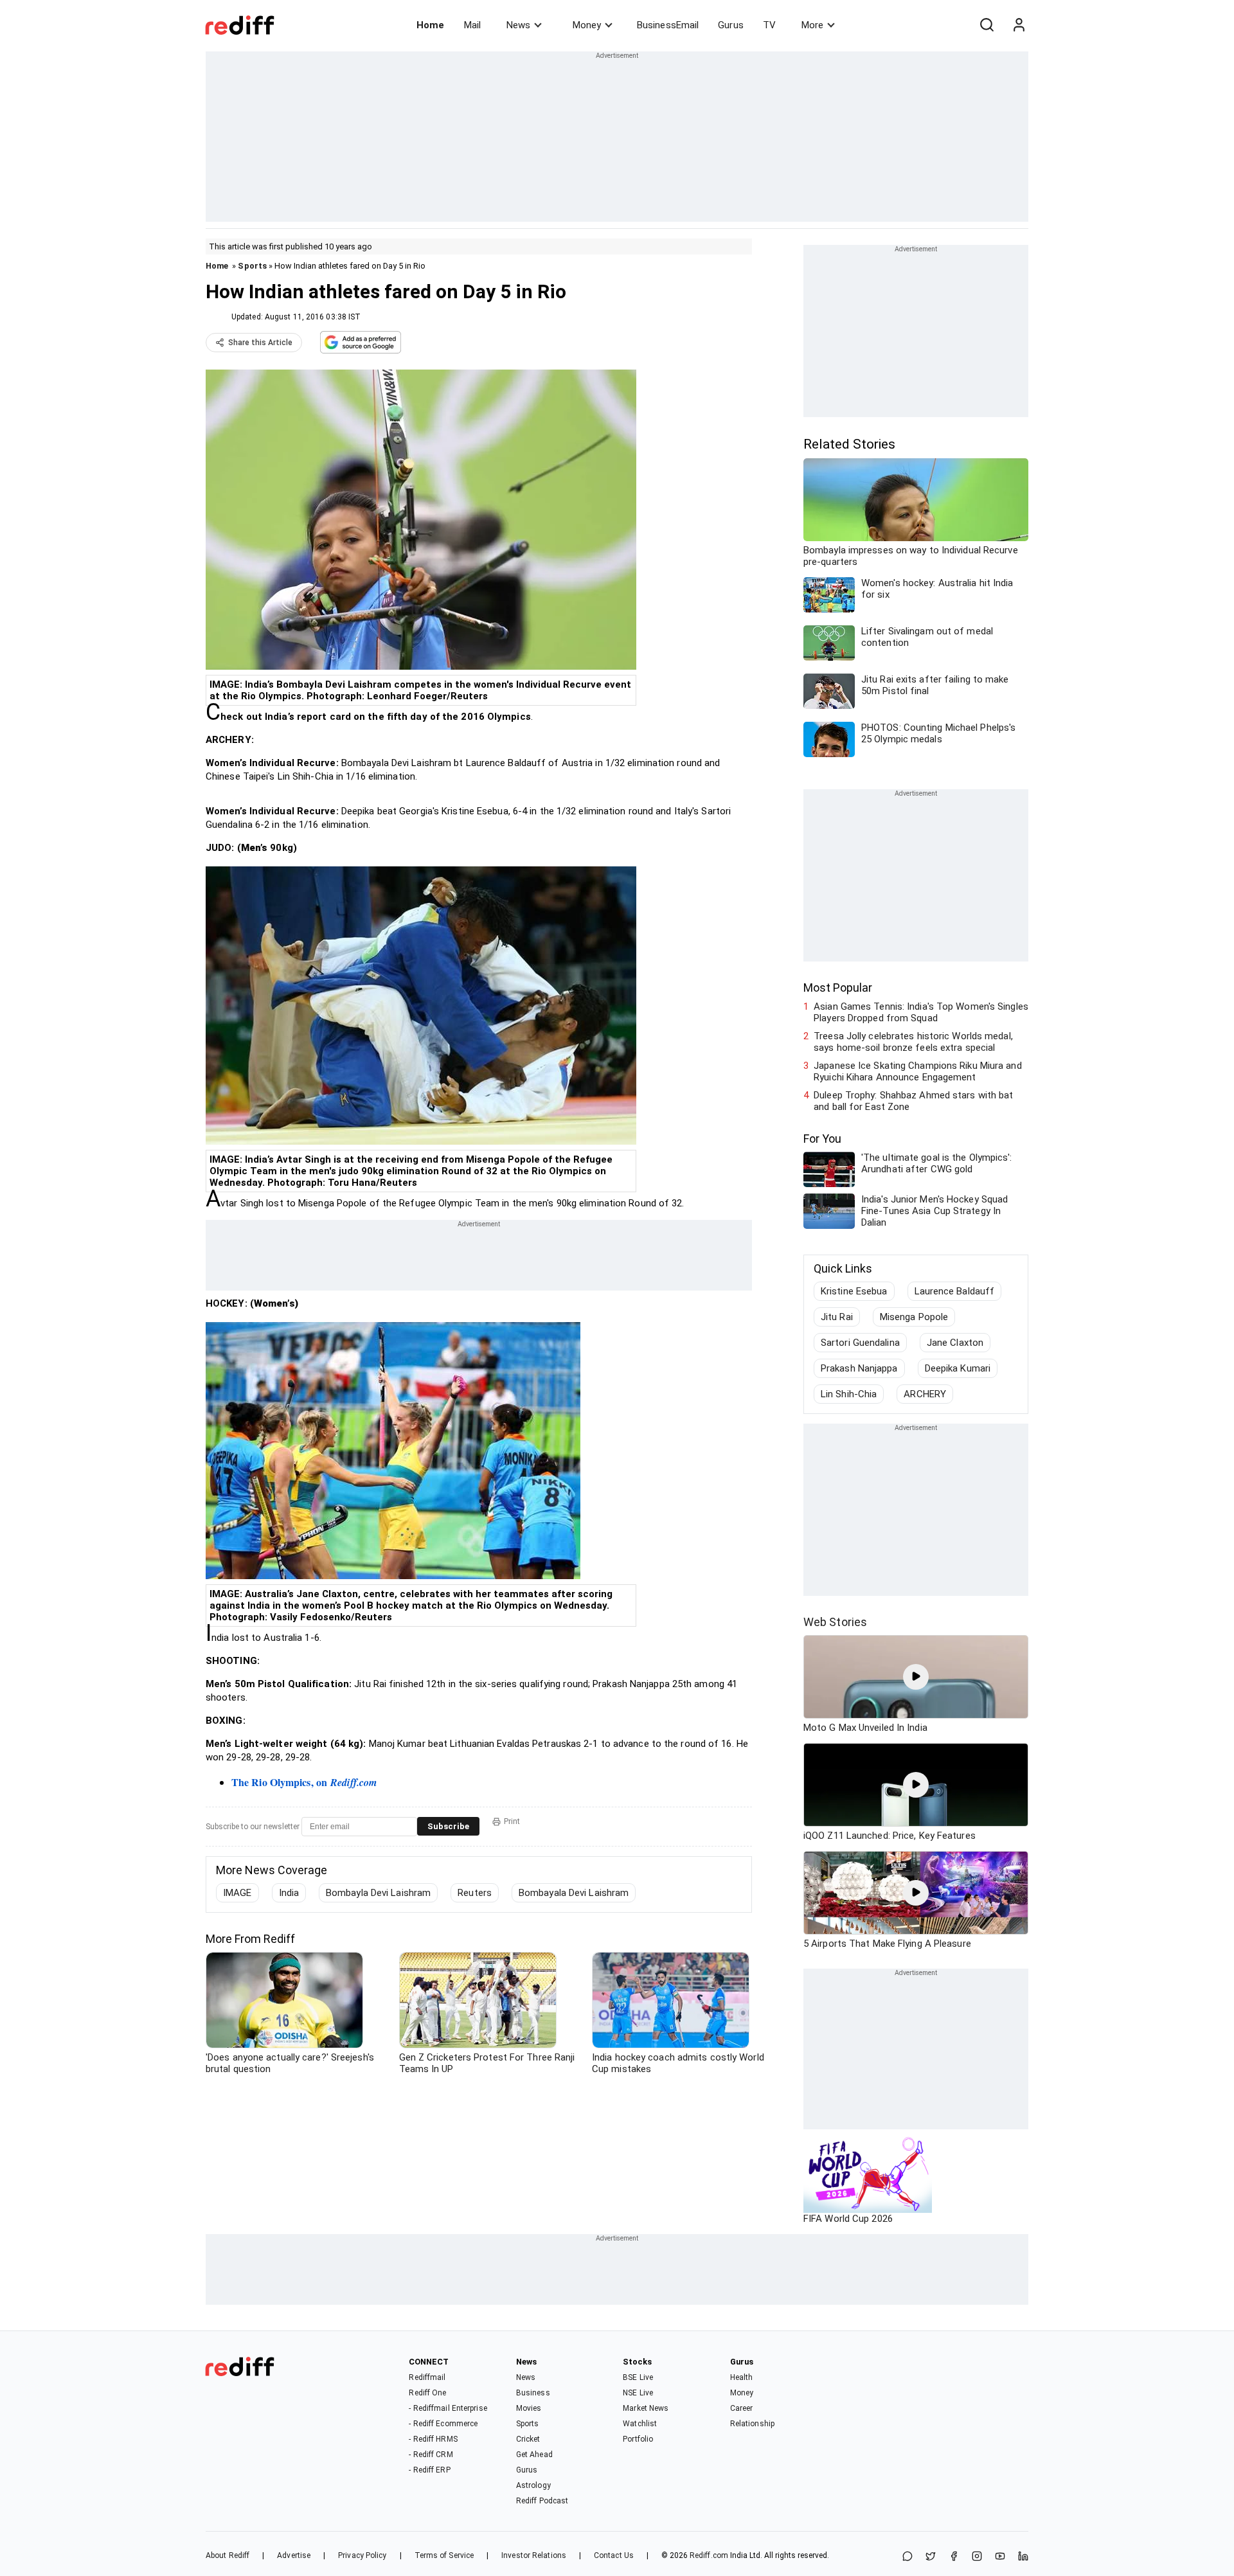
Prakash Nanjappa (859, 1368)
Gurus (731, 25)
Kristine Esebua (854, 1291)
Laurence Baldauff (955, 1291)
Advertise (294, 2555)
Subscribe (448, 1826)
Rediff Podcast (542, 2501)
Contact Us (614, 2555)
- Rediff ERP (429, 2470)
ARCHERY (925, 1394)
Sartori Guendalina (860, 1343)
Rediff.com (709, 2555)
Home (430, 25)
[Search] (987, 25)
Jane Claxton (955, 1343)
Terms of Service (444, 2555)
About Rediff (228, 2555)
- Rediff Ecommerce (443, 2424)
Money (587, 25)
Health (742, 2377)
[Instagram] (977, 2557)
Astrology (533, 2485)
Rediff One (427, 2393)
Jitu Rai (837, 1317)
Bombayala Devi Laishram (574, 1893)
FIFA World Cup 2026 (848, 2219)
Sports (252, 266)
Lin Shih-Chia (849, 1394)
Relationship (752, 2424)
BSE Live (638, 2377)
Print (512, 1821)
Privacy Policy (362, 2555)
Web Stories (835, 1622)
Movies (529, 2408)
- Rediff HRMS (433, 2439)
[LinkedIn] (1023, 2557)
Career (742, 2408)
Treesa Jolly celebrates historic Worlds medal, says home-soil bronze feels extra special (913, 1042)
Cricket (528, 2439)
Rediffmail (427, 2377)
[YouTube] (1000, 2557)
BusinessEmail (668, 25)
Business (533, 2393)
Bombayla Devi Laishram (378, 1893)
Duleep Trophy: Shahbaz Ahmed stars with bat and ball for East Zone (913, 1101)
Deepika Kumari (958, 1368)
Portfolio (638, 2439)
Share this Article (260, 343)
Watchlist (640, 2424)
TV (769, 25)
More (812, 25)
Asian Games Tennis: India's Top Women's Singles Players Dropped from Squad (921, 1012)
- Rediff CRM (431, 2455)
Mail (472, 25)
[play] (916, 1677)
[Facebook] (954, 2557)
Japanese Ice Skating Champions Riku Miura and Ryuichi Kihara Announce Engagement (918, 1071)
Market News (646, 2408)
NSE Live (638, 2393)
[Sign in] (1019, 25)
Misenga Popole (914, 1317)
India (289, 1893)
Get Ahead (534, 2455)
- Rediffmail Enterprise (448, 2408)
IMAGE (237, 1893)
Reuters (475, 1893)
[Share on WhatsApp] (908, 2557)
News (518, 25)
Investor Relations (534, 2555)
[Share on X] (931, 2557)
